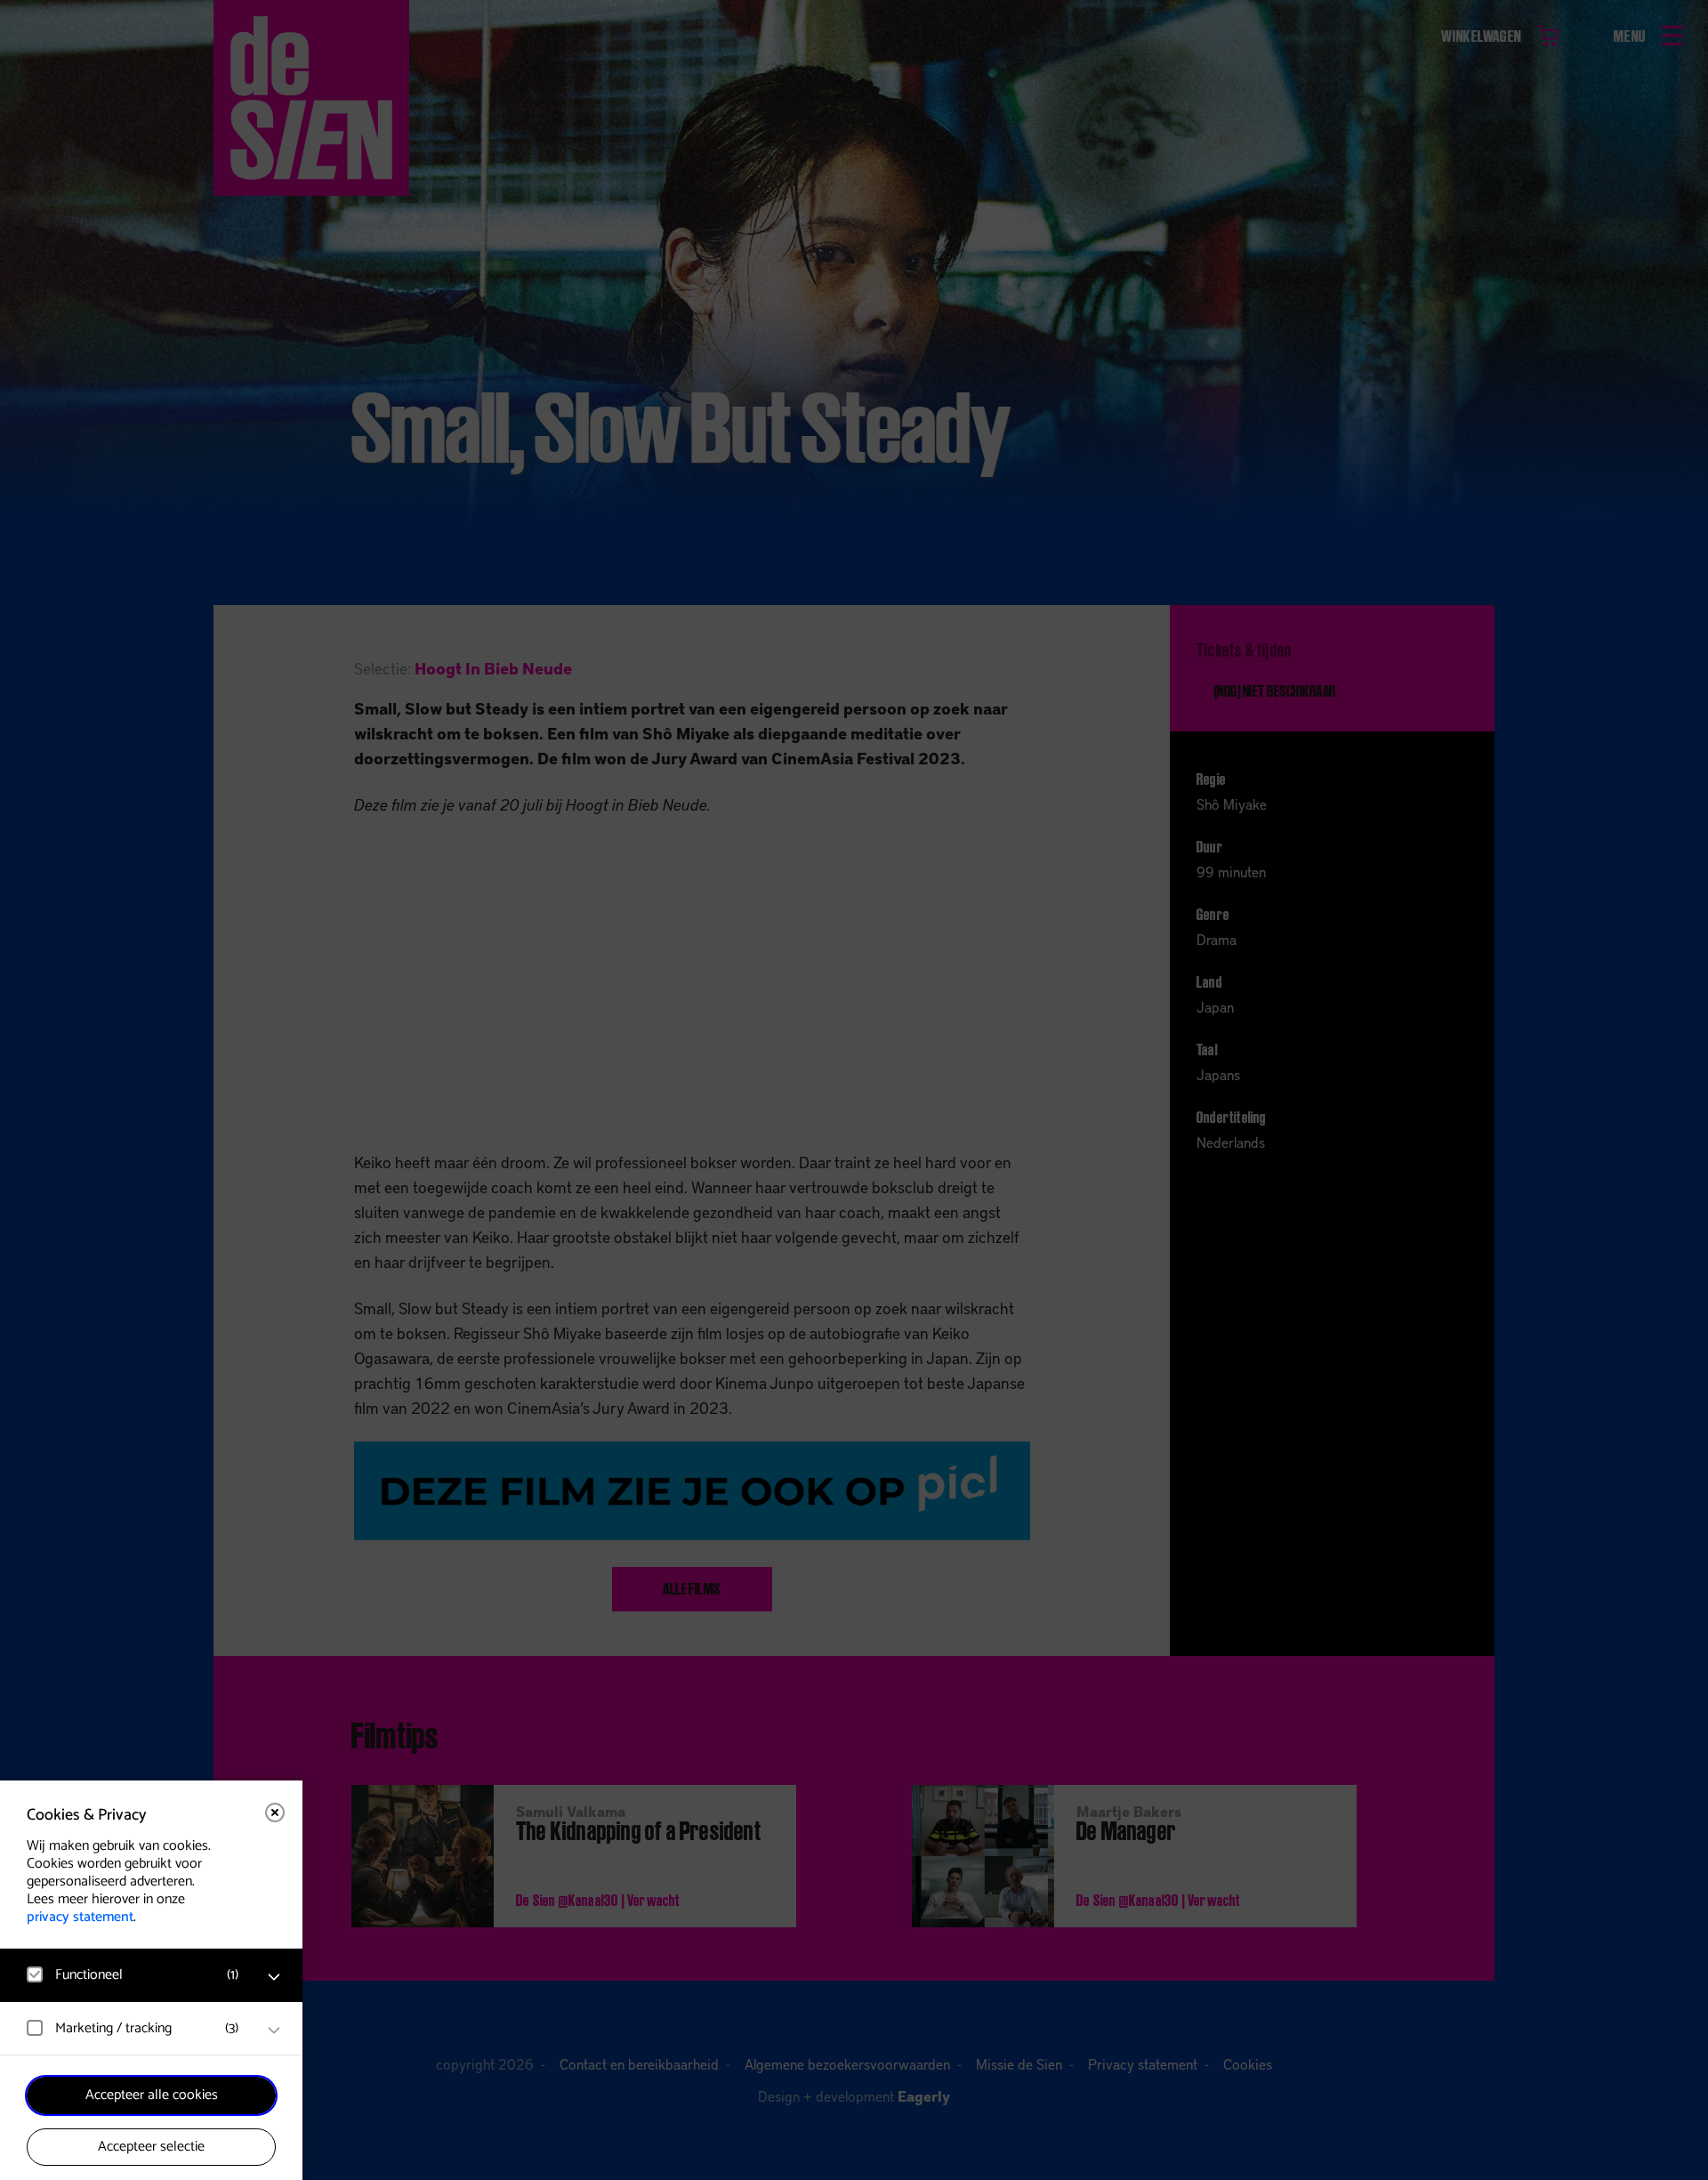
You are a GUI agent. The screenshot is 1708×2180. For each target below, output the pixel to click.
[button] (133, 1975)
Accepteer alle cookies (152, 2095)
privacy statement (80, 1917)
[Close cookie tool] (275, 1813)
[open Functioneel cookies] (274, 1977)
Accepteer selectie (151, 2147)
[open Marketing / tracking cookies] (274, 2031)
